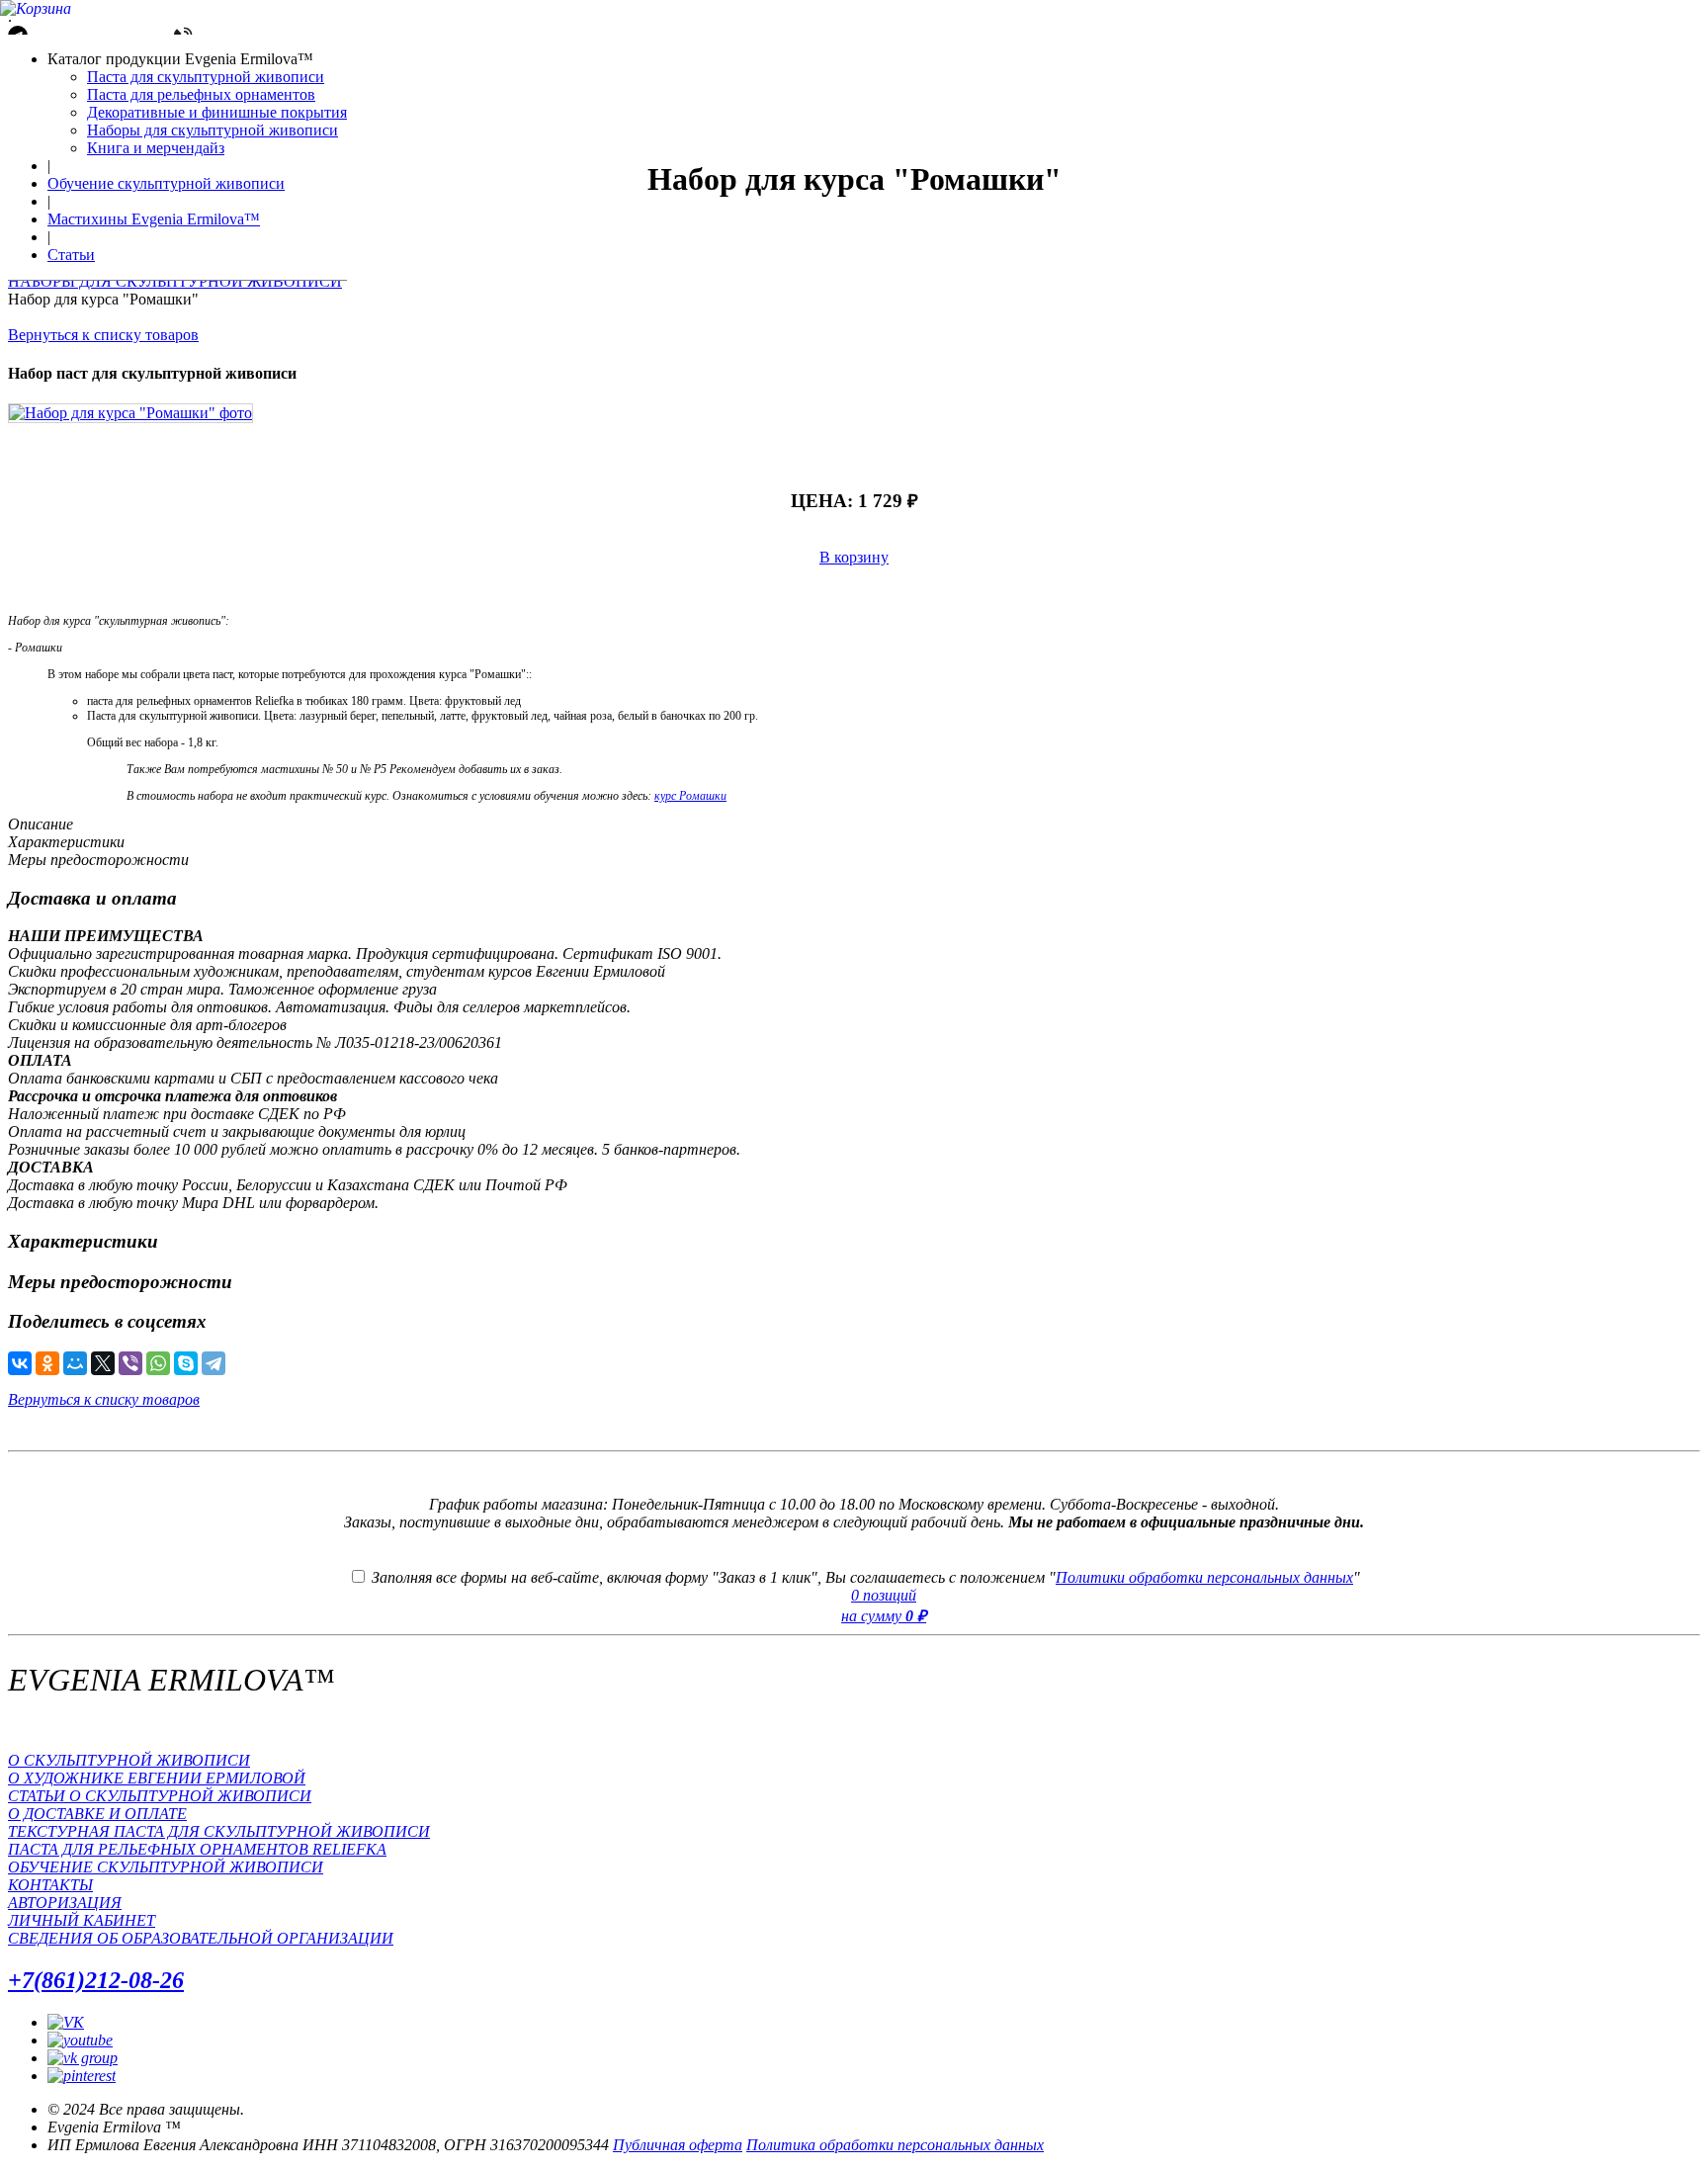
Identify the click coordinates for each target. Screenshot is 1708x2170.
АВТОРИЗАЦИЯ (65, 1903)
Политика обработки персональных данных (895, 2145)
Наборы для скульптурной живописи (213, 130)
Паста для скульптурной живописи (206, 77)
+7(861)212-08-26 (96, 1980)
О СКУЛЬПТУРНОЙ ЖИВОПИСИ (129, 1760)
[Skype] (186, 1363)
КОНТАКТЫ (50, 1885)
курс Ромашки (690, 796)
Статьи (71, 255)
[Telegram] (213, 1363)
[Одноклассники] (47, 1363)
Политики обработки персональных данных (1204, 1577)
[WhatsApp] (158, 1363)
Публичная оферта (678, 2145)
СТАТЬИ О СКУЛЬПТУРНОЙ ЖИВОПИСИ (160, 1796)
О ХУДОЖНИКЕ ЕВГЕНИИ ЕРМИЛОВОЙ (157, 1778)
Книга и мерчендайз (156, 148)
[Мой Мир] (75, 1363)
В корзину (854, 557)
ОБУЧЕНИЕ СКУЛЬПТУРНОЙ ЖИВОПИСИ (166, 1867)
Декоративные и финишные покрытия (217, 112)
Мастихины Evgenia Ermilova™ (154, 219)
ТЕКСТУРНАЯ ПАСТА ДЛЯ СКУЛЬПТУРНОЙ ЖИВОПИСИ (219, 1831)
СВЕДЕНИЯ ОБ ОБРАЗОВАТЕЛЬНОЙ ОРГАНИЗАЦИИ (201, 1938)
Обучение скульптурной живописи (166, 183)
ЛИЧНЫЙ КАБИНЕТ (82, 1920)
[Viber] (130, 1363)
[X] (103, 1363)
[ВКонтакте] (20, 1363)
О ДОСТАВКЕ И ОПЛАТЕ (97, 1814)
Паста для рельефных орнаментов (201, 94)
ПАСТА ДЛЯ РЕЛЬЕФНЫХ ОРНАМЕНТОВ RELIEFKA (197, 1849)
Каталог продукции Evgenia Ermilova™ (180, 59)
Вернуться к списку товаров (103, 335)
